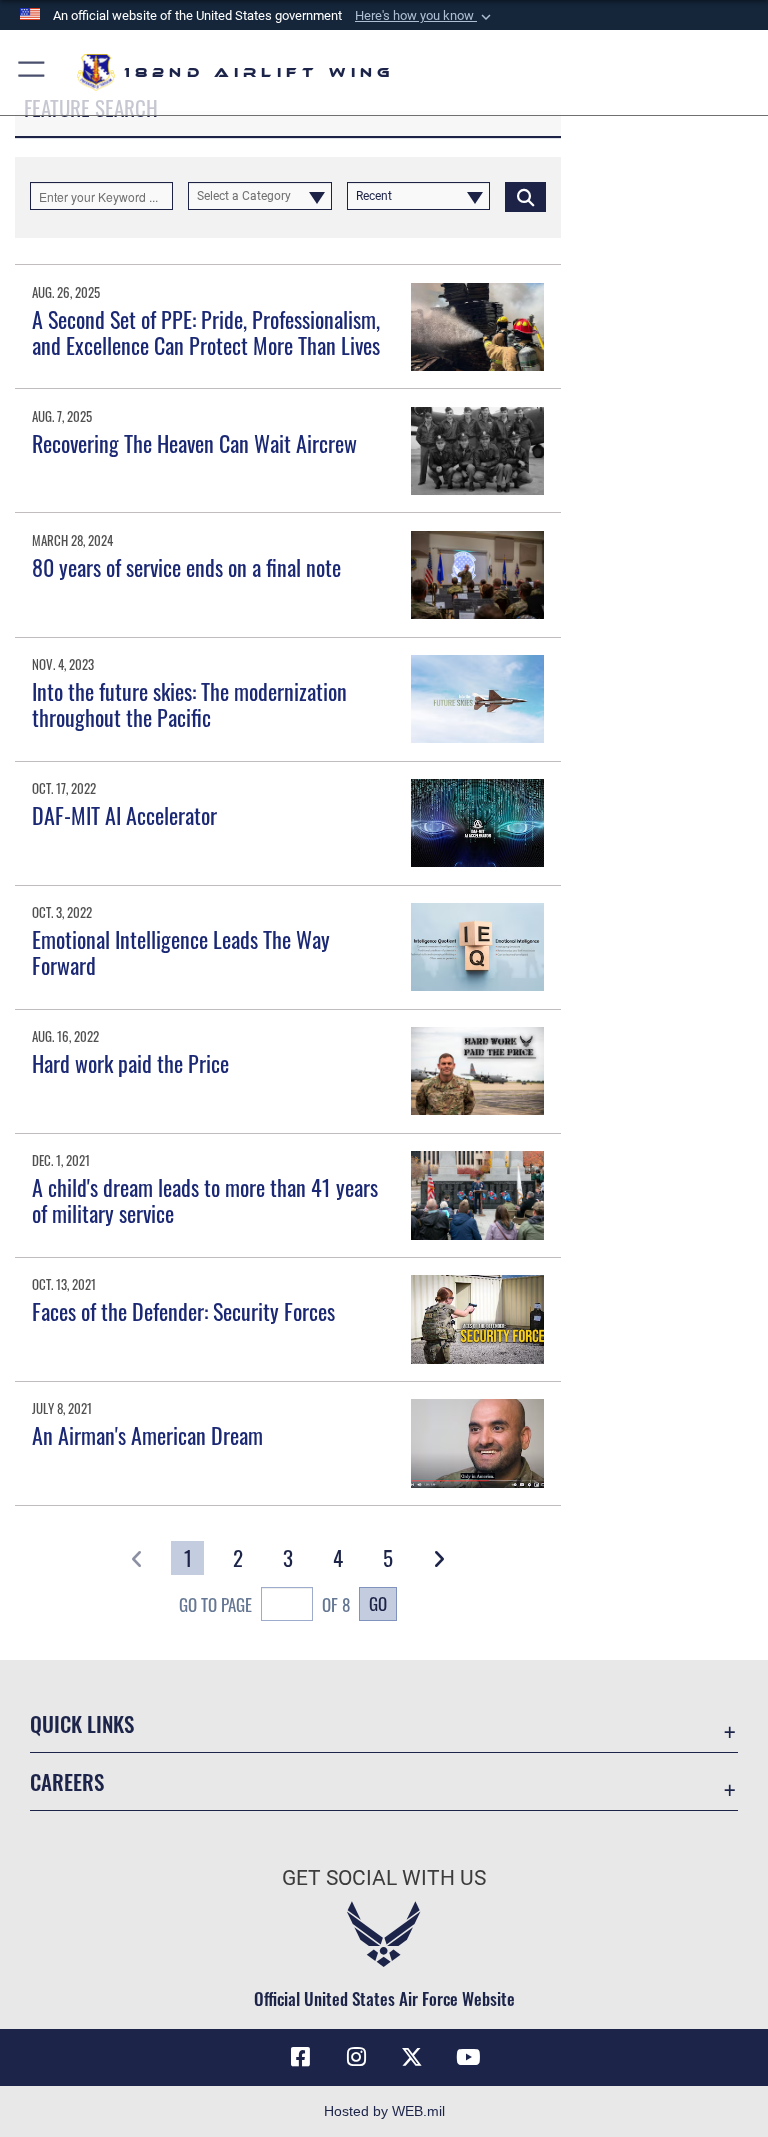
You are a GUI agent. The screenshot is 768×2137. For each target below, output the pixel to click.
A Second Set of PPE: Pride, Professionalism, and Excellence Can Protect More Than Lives (206, 332)
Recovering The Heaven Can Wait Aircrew (194, 443)
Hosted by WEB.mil (384, 2111)
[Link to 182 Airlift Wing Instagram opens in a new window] (356, 2057)
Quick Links (82, 1723)
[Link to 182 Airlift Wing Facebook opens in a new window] (300, 2057)
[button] (425, 16)
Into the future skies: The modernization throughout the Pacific (189, 704)
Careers (67, 1781)
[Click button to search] (525, 196)
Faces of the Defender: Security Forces (183, 1311)
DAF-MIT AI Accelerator (124, 815)
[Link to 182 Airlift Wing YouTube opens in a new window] (468, 2057)
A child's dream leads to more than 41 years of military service (205, 1200)
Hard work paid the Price (130, 1063)
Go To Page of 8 (264, 1604)
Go (378, 1603)
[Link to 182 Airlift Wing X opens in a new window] (412, 2057)
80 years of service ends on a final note (186, 567)
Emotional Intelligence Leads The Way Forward (181, 952)
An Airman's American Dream (147, 1435)
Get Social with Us (384, 1878)
